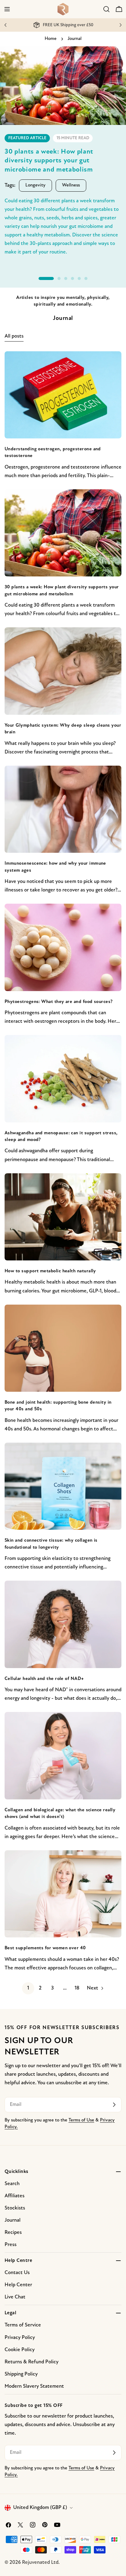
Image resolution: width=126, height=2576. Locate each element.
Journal (13, 2220)
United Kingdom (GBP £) (40, 2508)
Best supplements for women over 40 (45, 1948)
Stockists (15, 2208)
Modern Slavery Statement (34, 2386)
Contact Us (17, 2273)
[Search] (106, 9)
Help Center (18, 2285)
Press (11, 2245)
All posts (14, 336)
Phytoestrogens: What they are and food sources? (59, 1002)
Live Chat (15, 2297)
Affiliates (15, 2196)
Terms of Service (23, 2325)
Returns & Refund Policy (31, 2362)
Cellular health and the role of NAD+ (44, 1679)
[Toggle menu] (7, 9)
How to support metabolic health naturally (50, 1271)
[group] (63, 159)
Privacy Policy (20, 2338)
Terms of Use (81, 2120)
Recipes (13, 2232)
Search (12, 2184)
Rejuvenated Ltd (40, 2562)
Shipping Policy (21, 2374)
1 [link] (28, 1988)
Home (51, 39)
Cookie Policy (20, 2350)
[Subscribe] (114, 2105)
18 (77, 1988)
